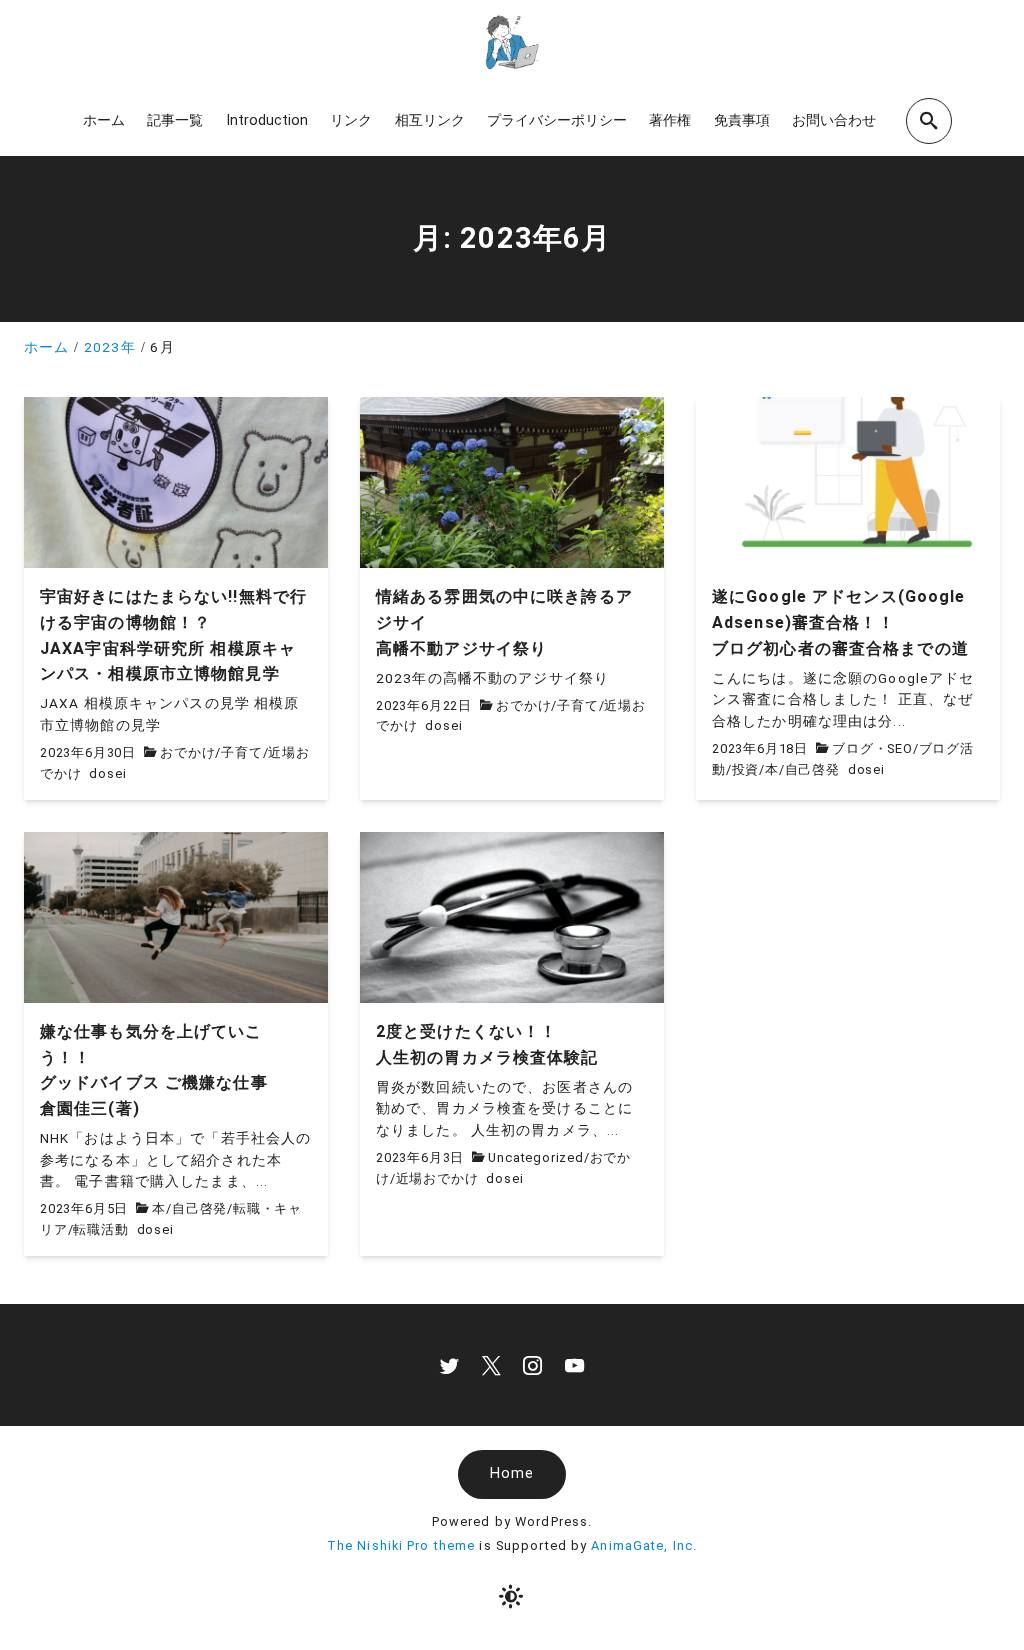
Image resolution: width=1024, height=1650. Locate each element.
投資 (746, 769)
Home (512, 1473)
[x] (491, 1365)
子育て (241, 752)
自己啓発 (812, 769)
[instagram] (532, 1365)
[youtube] (574, 1365)
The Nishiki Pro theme (401, 1545)
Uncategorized (535, 1157)
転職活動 (100, 1229)
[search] (929, 120)
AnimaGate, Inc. (644, 1545)
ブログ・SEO (872, 748)
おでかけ (187, 752)
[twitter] (449, 1365)
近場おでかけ (437, 1178)
